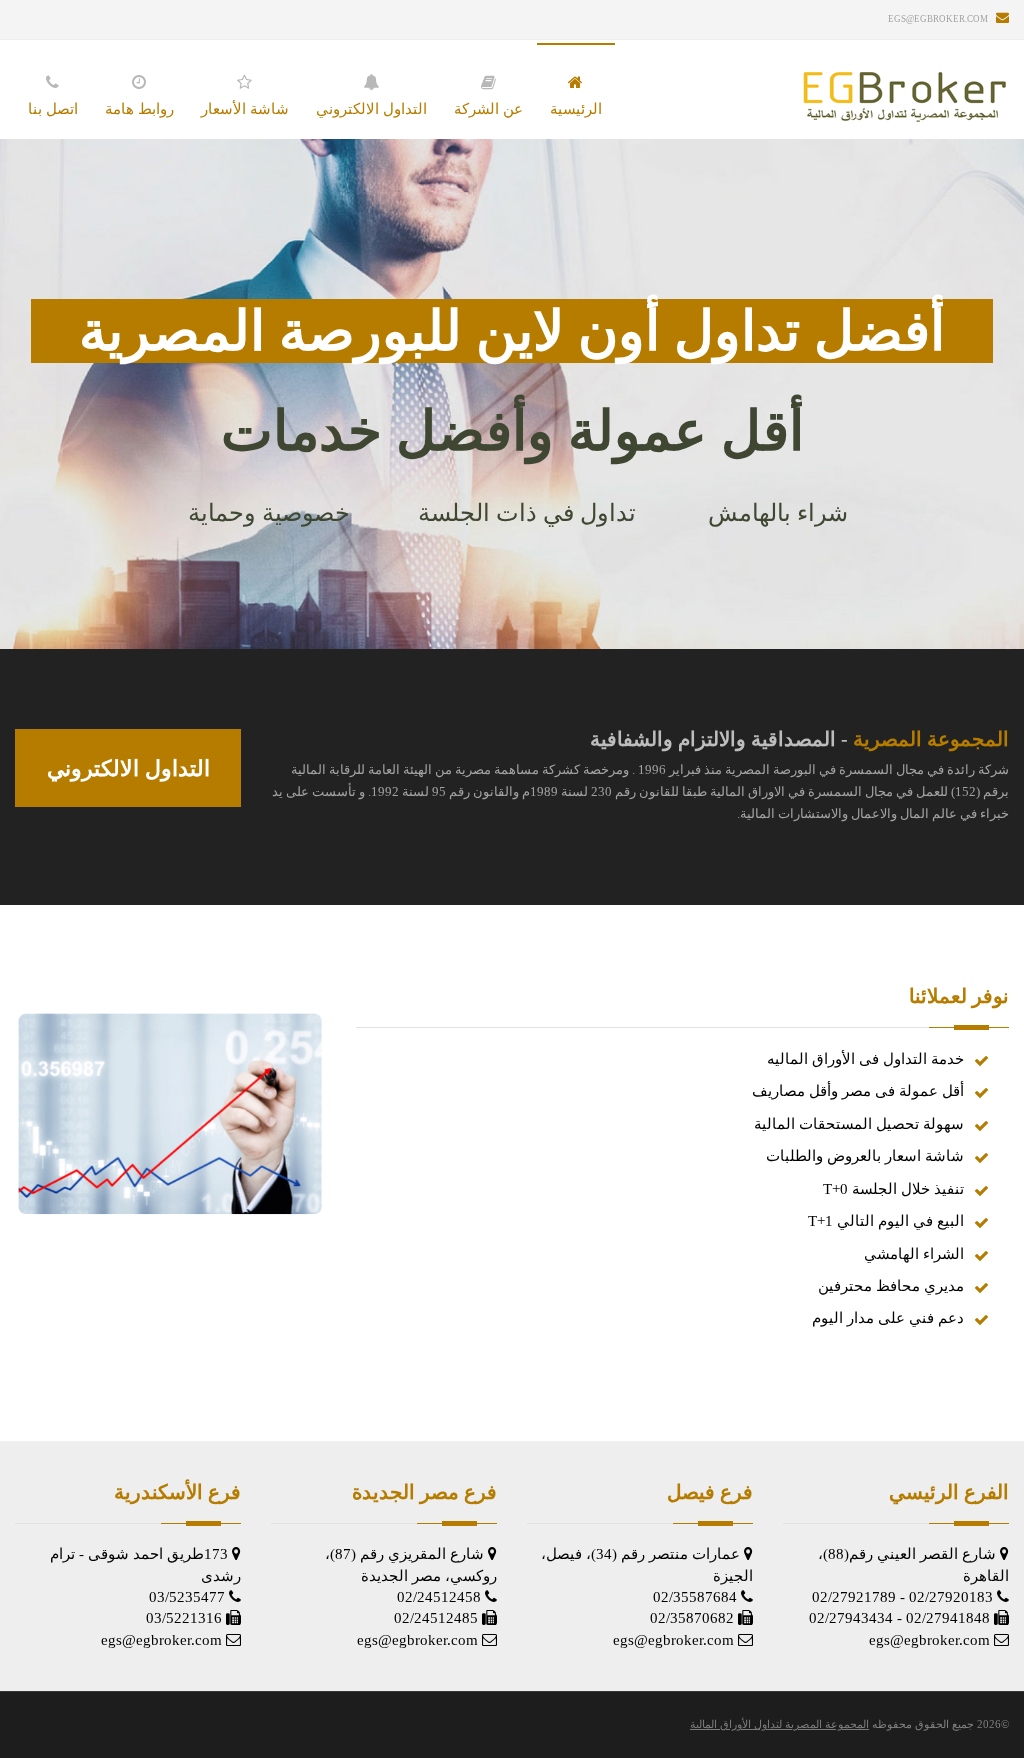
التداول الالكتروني (128, 768)
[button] (139, 92)
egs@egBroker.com (938, 19)
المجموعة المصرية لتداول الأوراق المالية (779, 1724)
